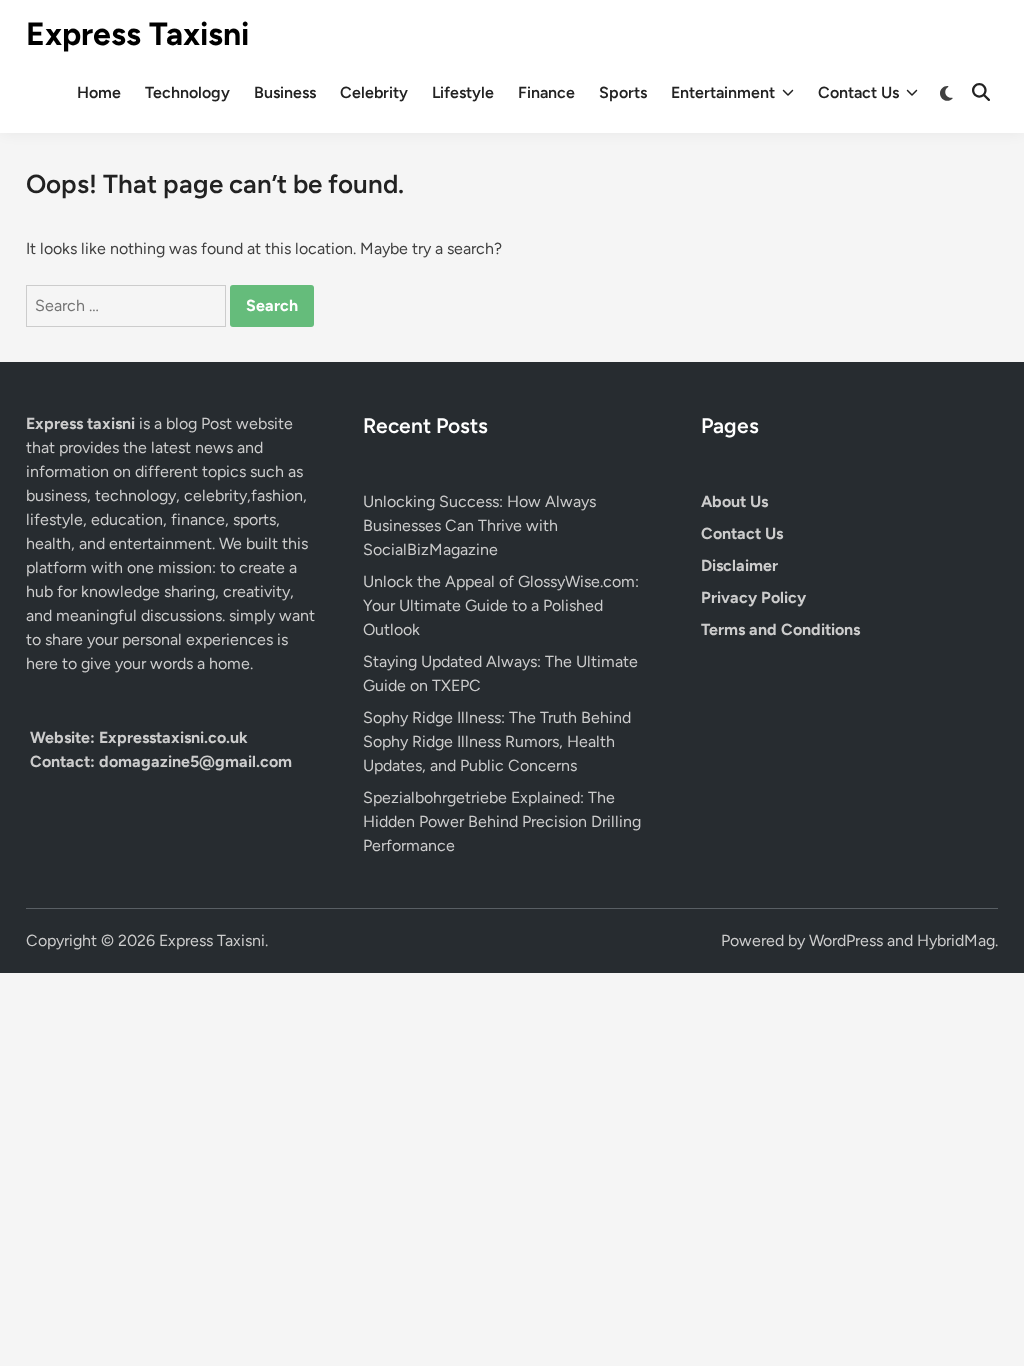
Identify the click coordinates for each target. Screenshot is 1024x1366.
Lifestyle (463, 92)
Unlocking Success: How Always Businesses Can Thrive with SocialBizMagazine (479, 525)
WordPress (846, 940)
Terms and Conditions (780, 629)
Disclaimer (739, 565)
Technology (187, 92)
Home (99, 92)
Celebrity (374, 92)
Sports (623, 92)
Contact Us (858, 92)
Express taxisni (82, 423)
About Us (734, 501)
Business (285, 92)
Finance (546, 92)
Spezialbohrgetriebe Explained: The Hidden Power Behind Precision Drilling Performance (502, 821)
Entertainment (723, 92)
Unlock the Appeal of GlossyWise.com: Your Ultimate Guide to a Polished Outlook (501, 605)
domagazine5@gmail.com (195, 761)
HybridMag (956, 940)
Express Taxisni (137, 34)
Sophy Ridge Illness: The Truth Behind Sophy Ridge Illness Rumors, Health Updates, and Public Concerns (497, 741)
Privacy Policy (753, 597)
